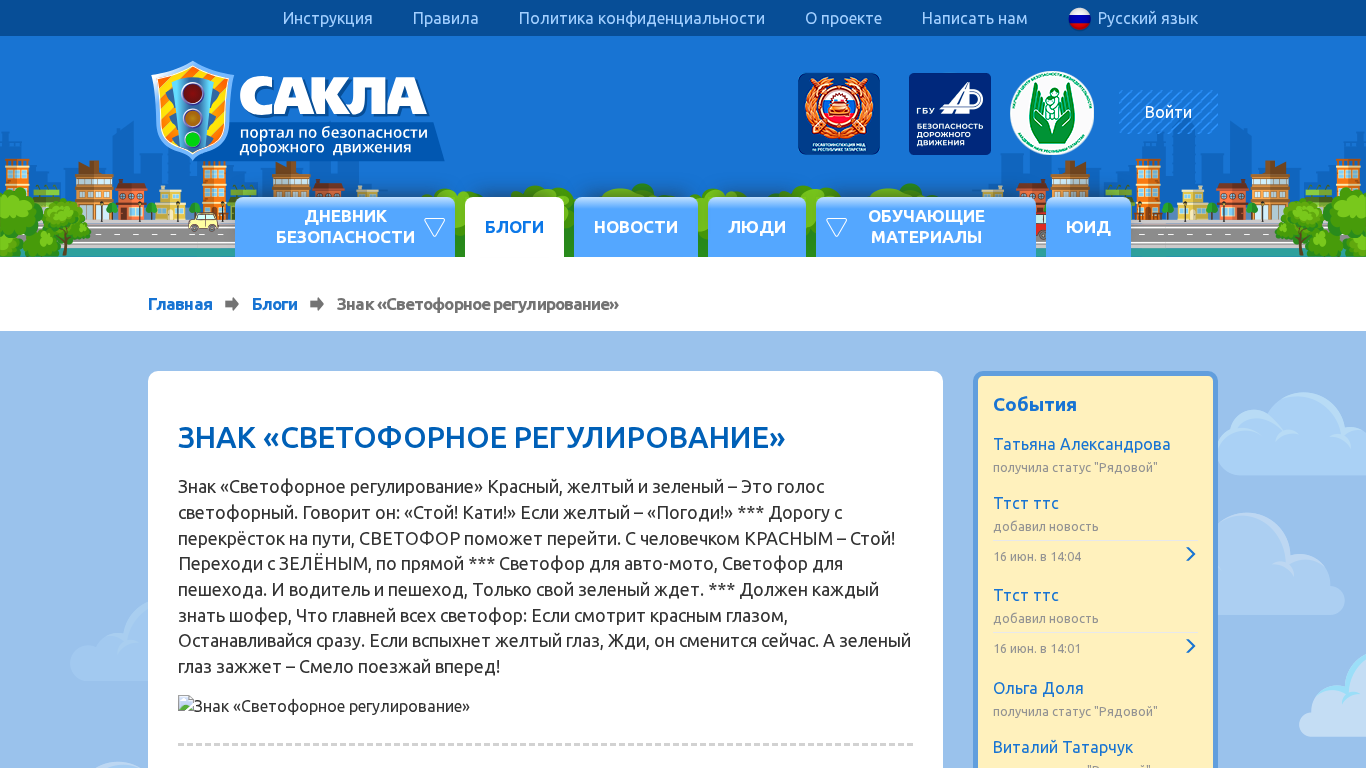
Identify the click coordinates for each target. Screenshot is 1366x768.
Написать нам (975, 18)
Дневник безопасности (345, 225)
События (1035, 404)
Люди (757, 226)
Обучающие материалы (926, 225)
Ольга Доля (1038, 688)
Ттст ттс (1026, 503)
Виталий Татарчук (1063, 747)
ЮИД (1088, 226)
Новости (636, 226)
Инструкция (328, 18)
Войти (1168, 112)
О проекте (843, 18)
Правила (446, 18)
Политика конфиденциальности (642, 18)
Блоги (514, 226)
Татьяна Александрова (1082, 444)
